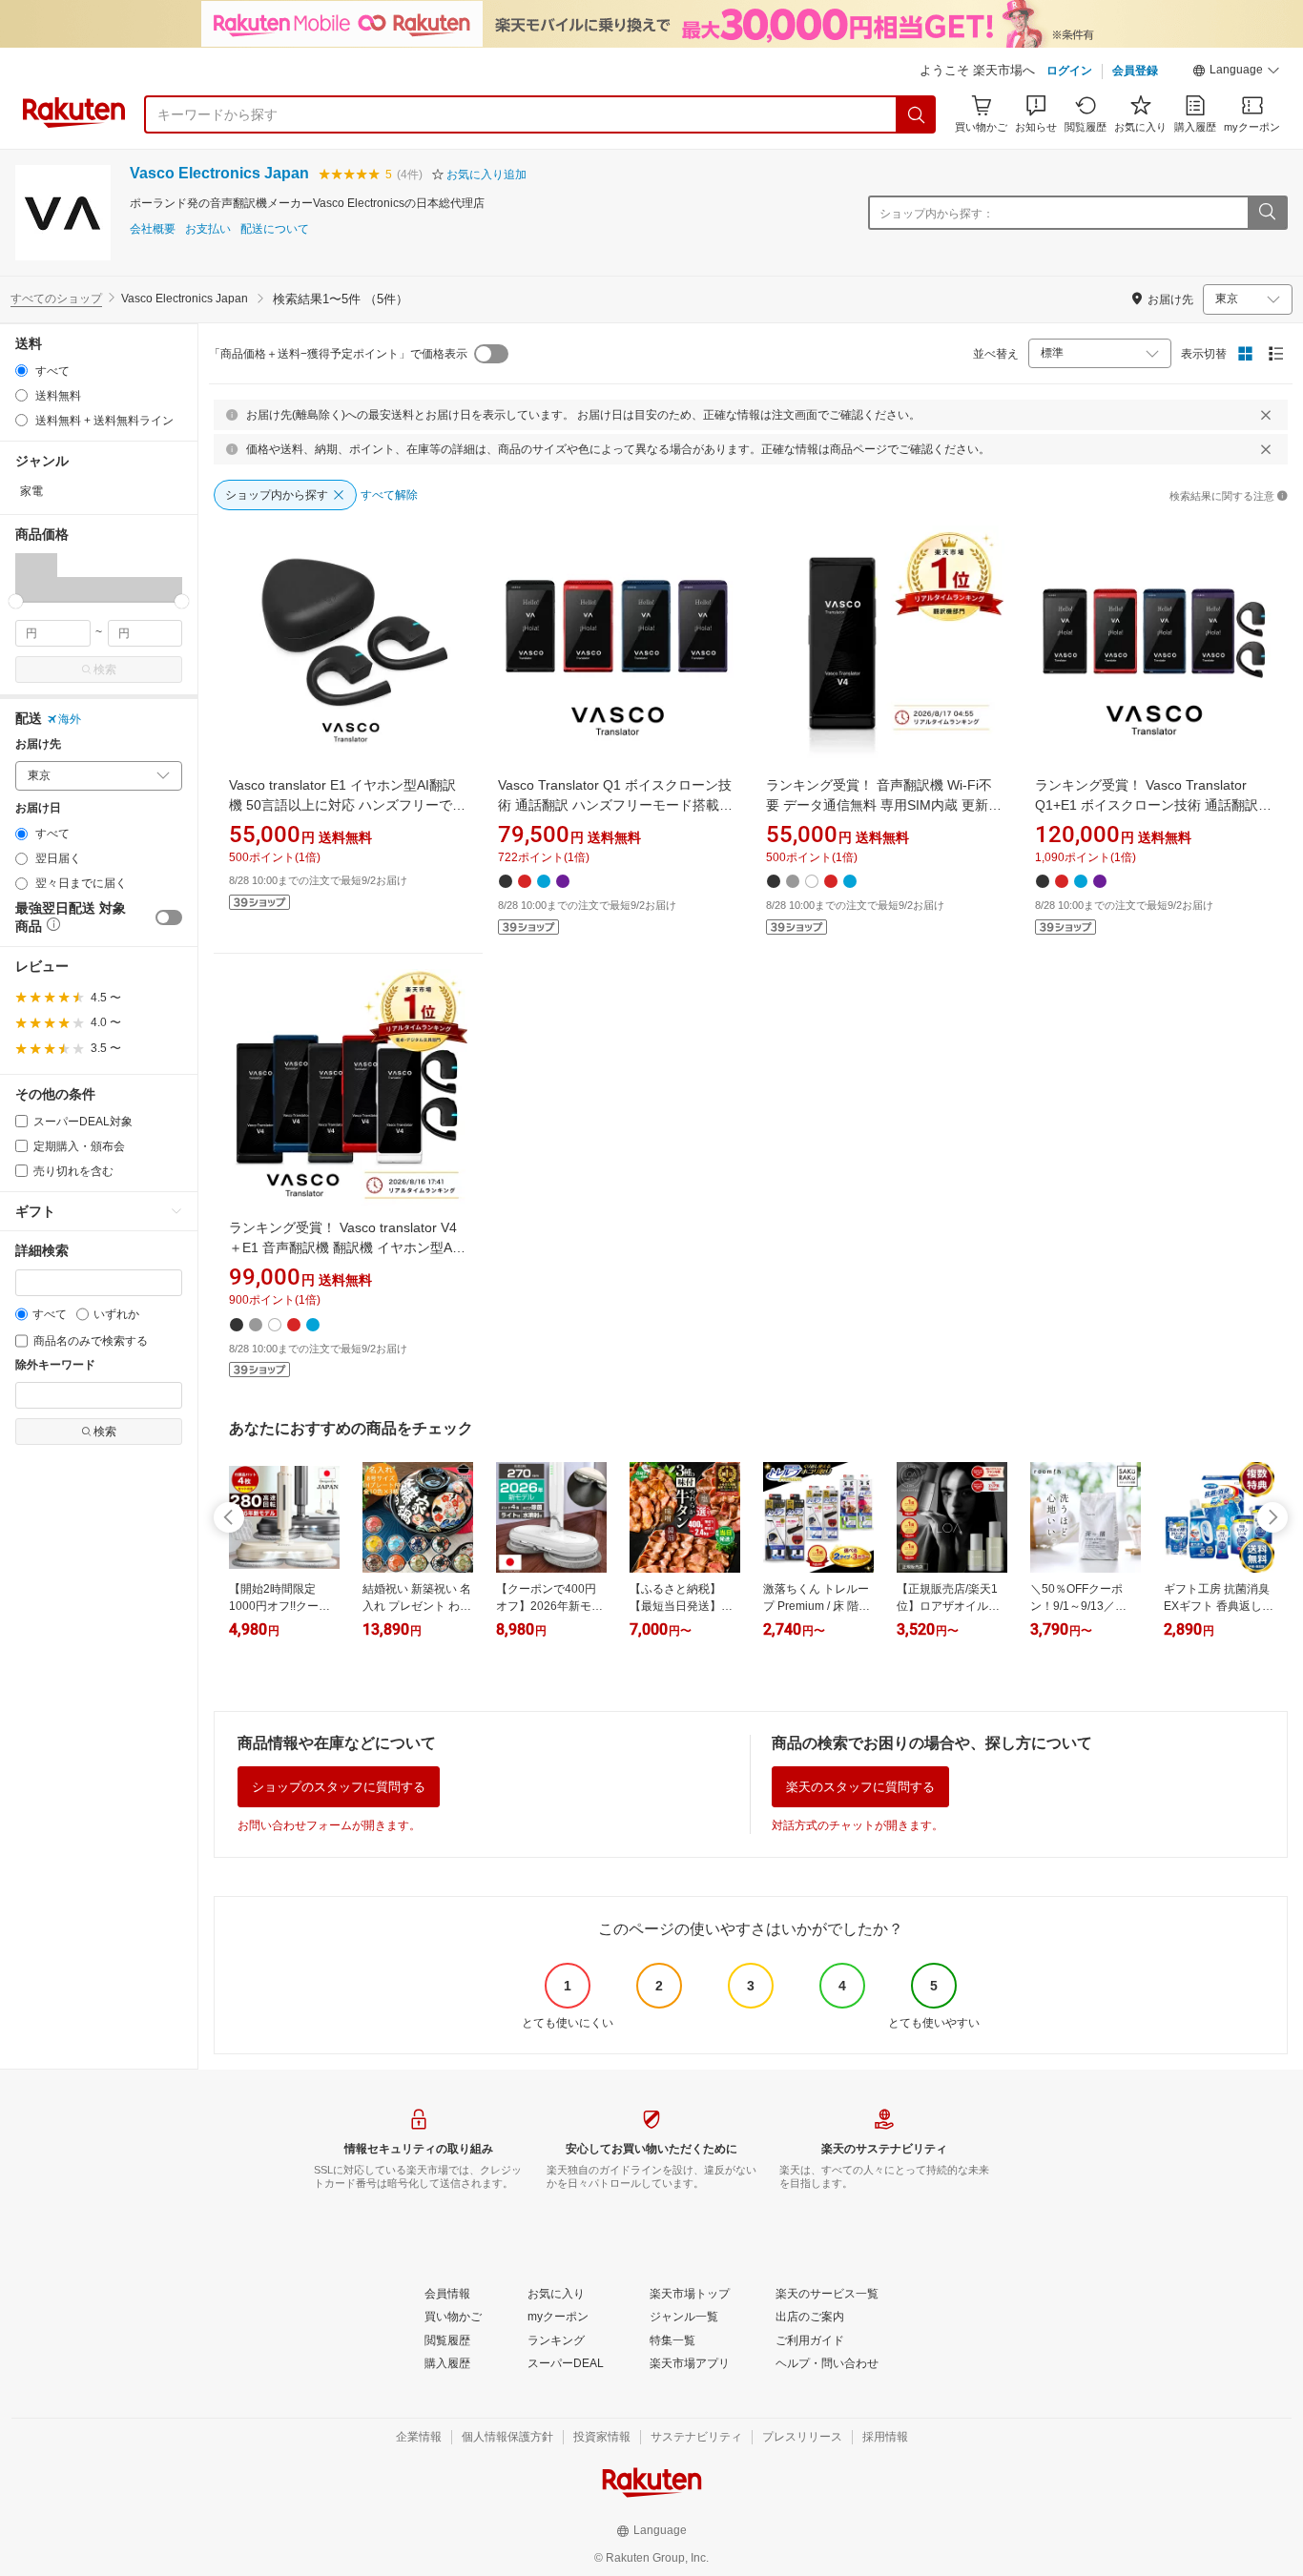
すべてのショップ (56, 299)
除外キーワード (55, 1365)
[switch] (169, 917)
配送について (275, 229)
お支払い (208, 229)
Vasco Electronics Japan (219, 173)
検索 (105, 670)
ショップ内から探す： (937, 214)
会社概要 (153, 229)
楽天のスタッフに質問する (860, 1787)
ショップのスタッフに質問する (339, 1787)
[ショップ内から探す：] (1267, 213)
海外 (70, 719)
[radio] (21, 371)
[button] (1236, 72)
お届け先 (38, 744)
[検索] (917, 114)
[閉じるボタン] (1266, 415)
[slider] (16, 601)
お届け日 (38, 808)
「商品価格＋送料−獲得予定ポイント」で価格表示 (338, 354)
